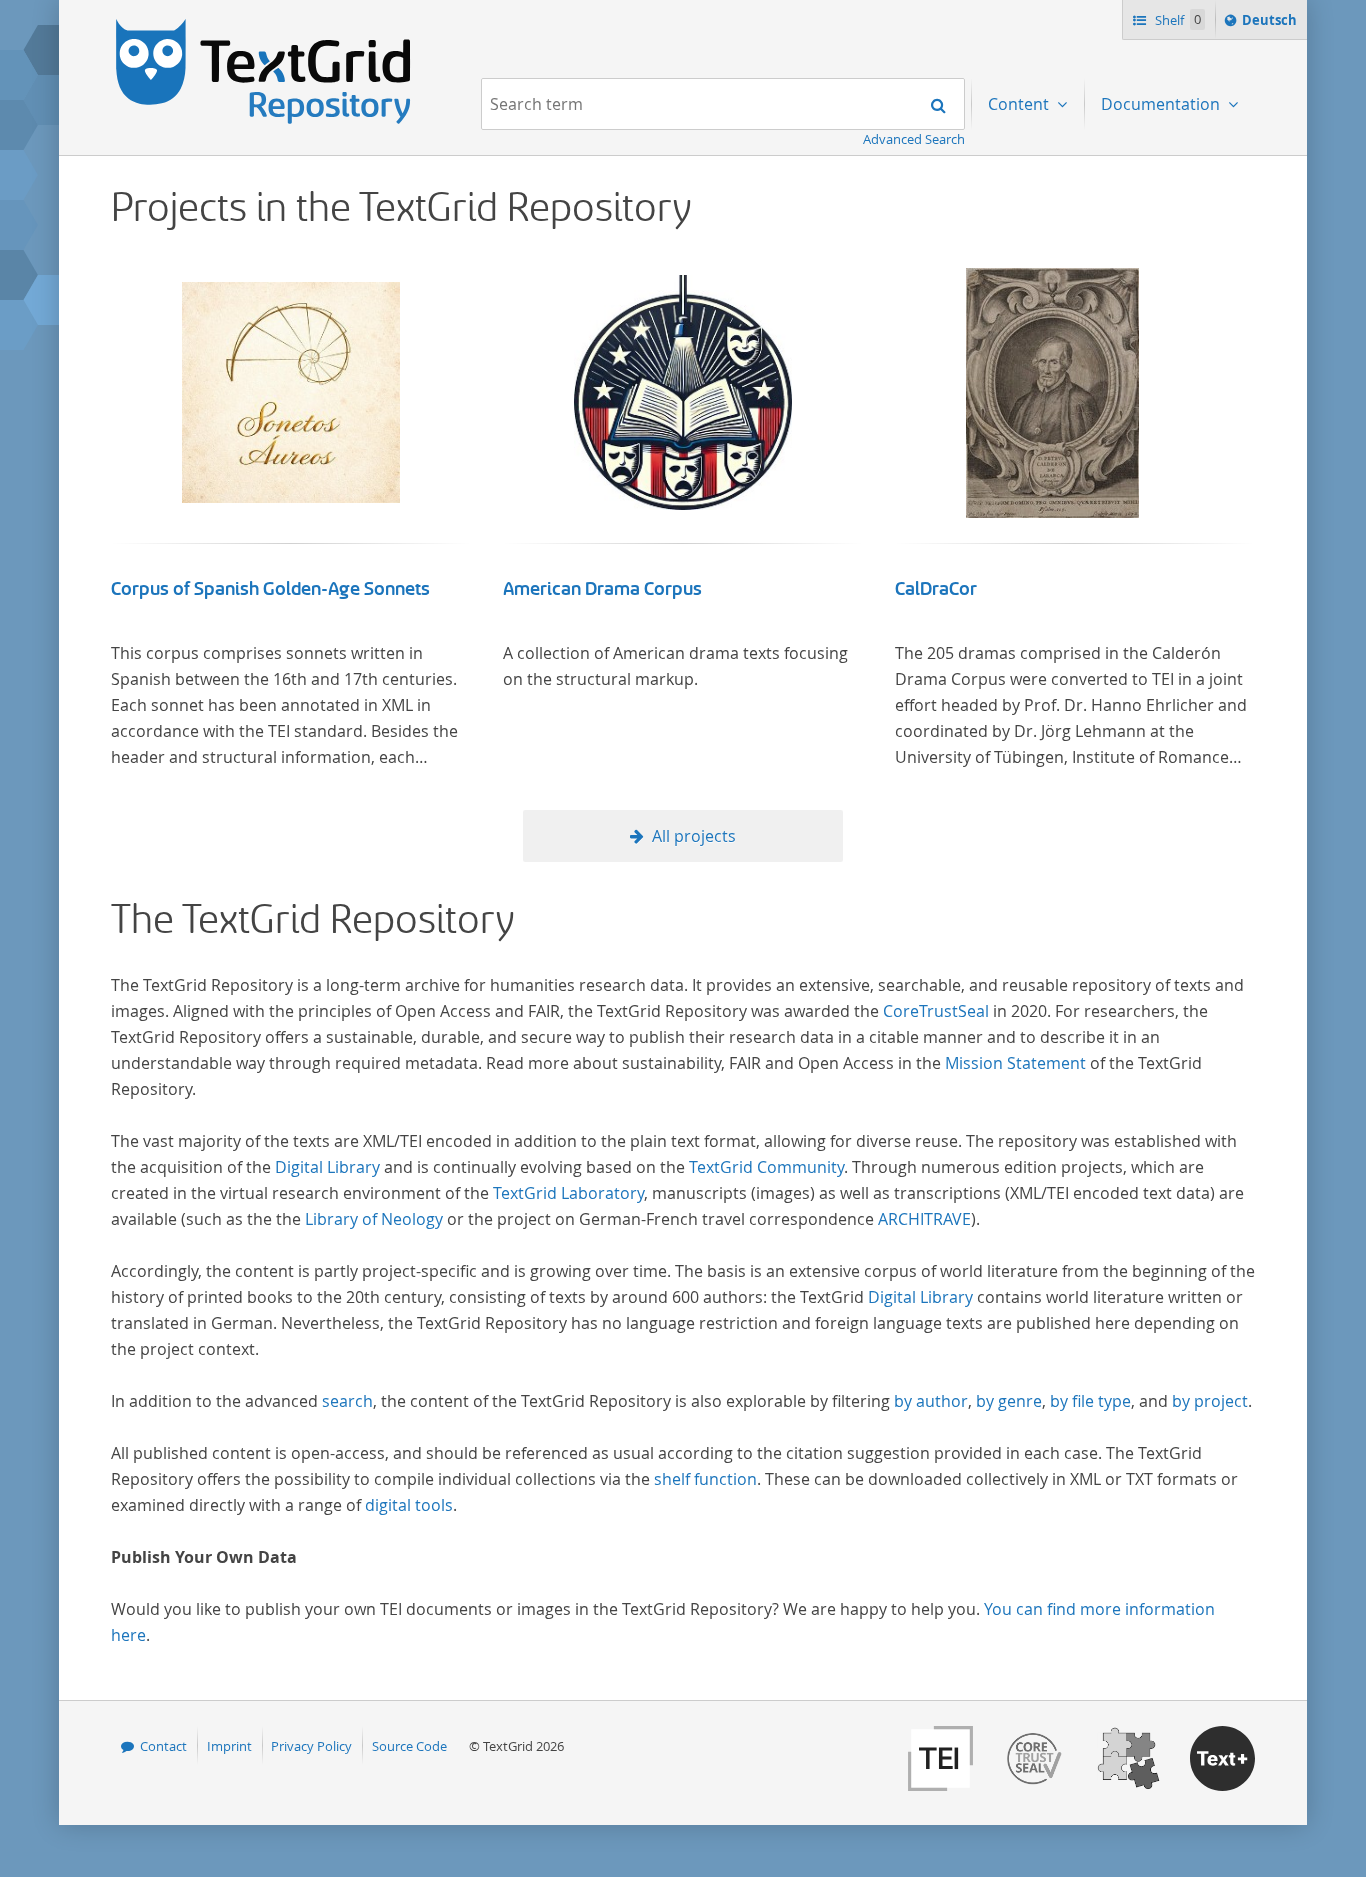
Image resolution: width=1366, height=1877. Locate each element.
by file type (1090, 1401)
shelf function (705, 1479)
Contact (163, 1746)
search (347, 1401)
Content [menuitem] (1020, 104)
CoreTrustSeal (936, 1011)
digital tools (409, 1505)
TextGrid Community (766, 1167)
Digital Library (327, 1167)
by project (1210, 1401)
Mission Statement (1015, 1063)
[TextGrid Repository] (264, 26)
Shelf (1176, 20)
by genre (1009, 1401)
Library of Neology (374, 1219)
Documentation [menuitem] (1162, 104)
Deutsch (1271, 24)
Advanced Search (914, 139)
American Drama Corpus (602, 589)
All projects (694, 836)
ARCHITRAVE (924, 1219)
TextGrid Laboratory (568, 1193)
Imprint (229, 1746)
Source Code (409, 1746)
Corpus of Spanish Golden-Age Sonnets (270, 589)
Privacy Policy (311, 1746)
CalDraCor (936, 589)
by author (931, 1401)
